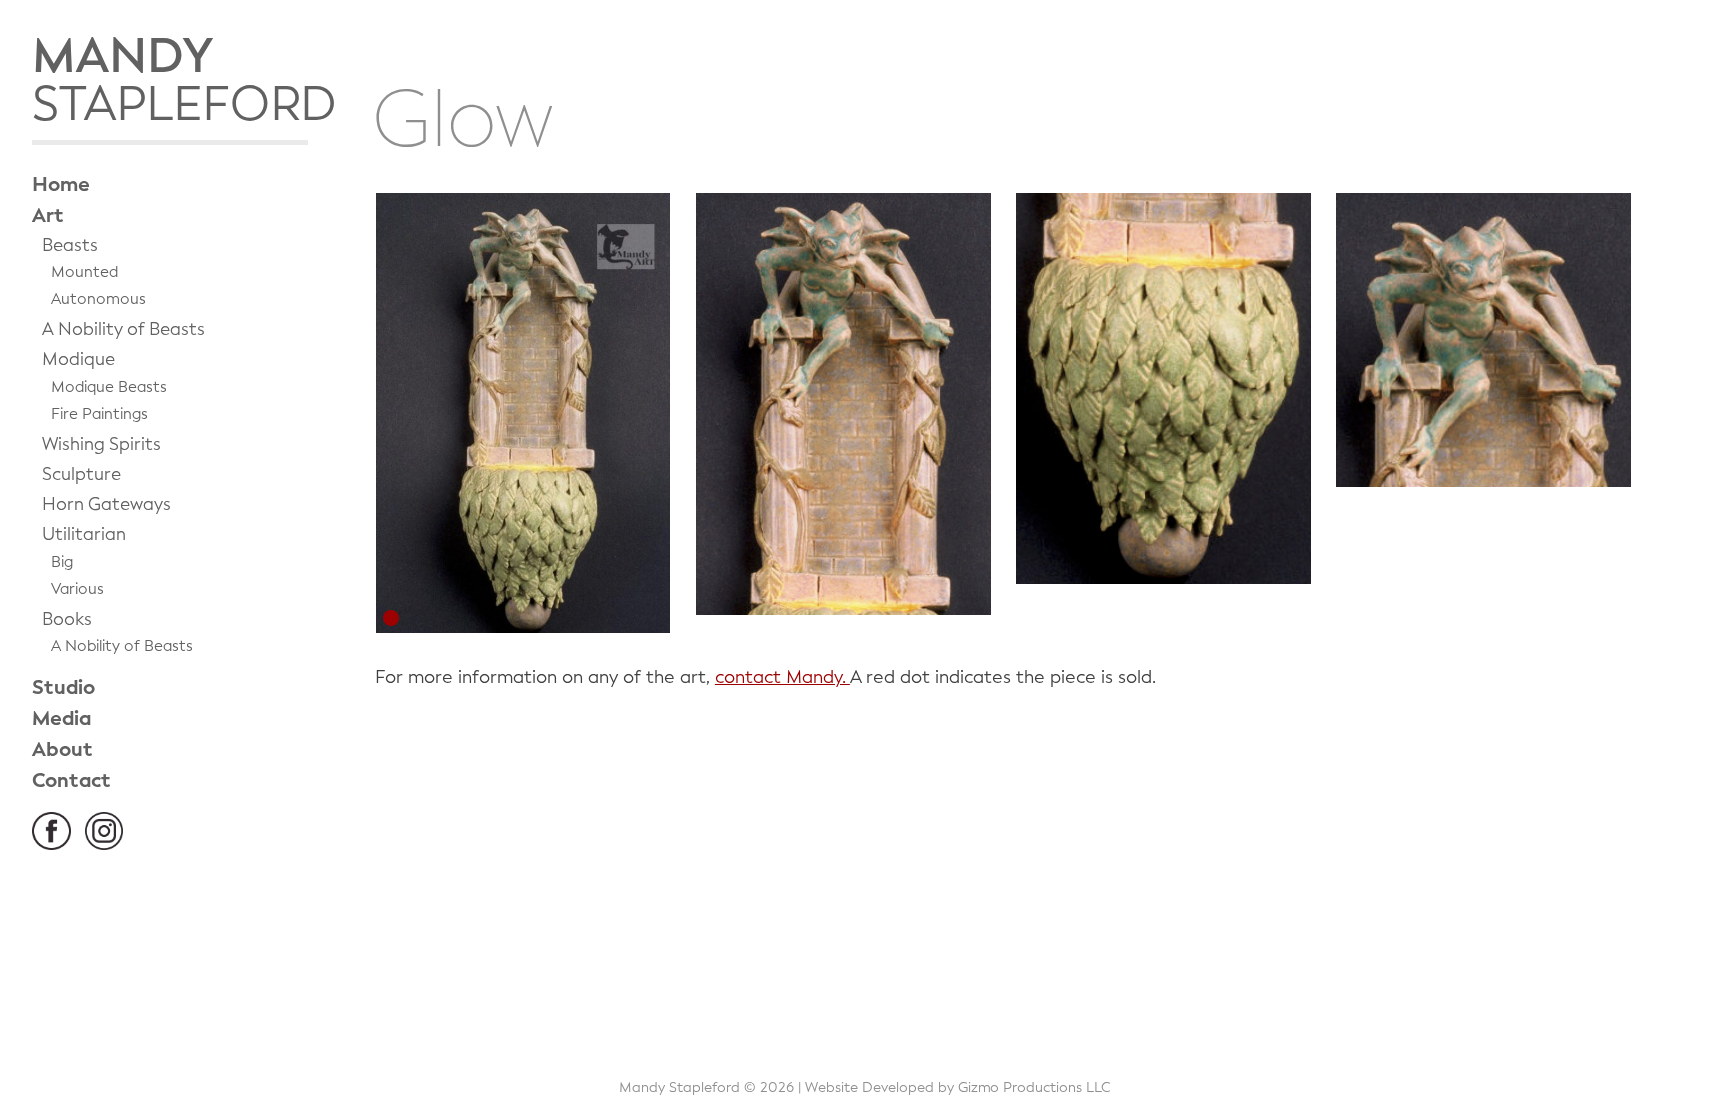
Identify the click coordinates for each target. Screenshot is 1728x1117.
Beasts (70, 245)
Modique (78, 359)
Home (61, 184)
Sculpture (81, 474)
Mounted (84, 272)
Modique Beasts (109, 387)
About (62, 749)
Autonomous (98, 299)
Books (67, 619)
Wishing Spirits (101, 444)
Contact (71, 780)
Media (61, 718)
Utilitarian (84, 534)
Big (62, 562)
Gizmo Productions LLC (1034, 1087)
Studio (63, 687)
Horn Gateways (106, 504)
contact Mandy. (782, 677)
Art (48, 215)
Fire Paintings (99, 414)
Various (77, 589)
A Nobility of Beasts (123, 329)
